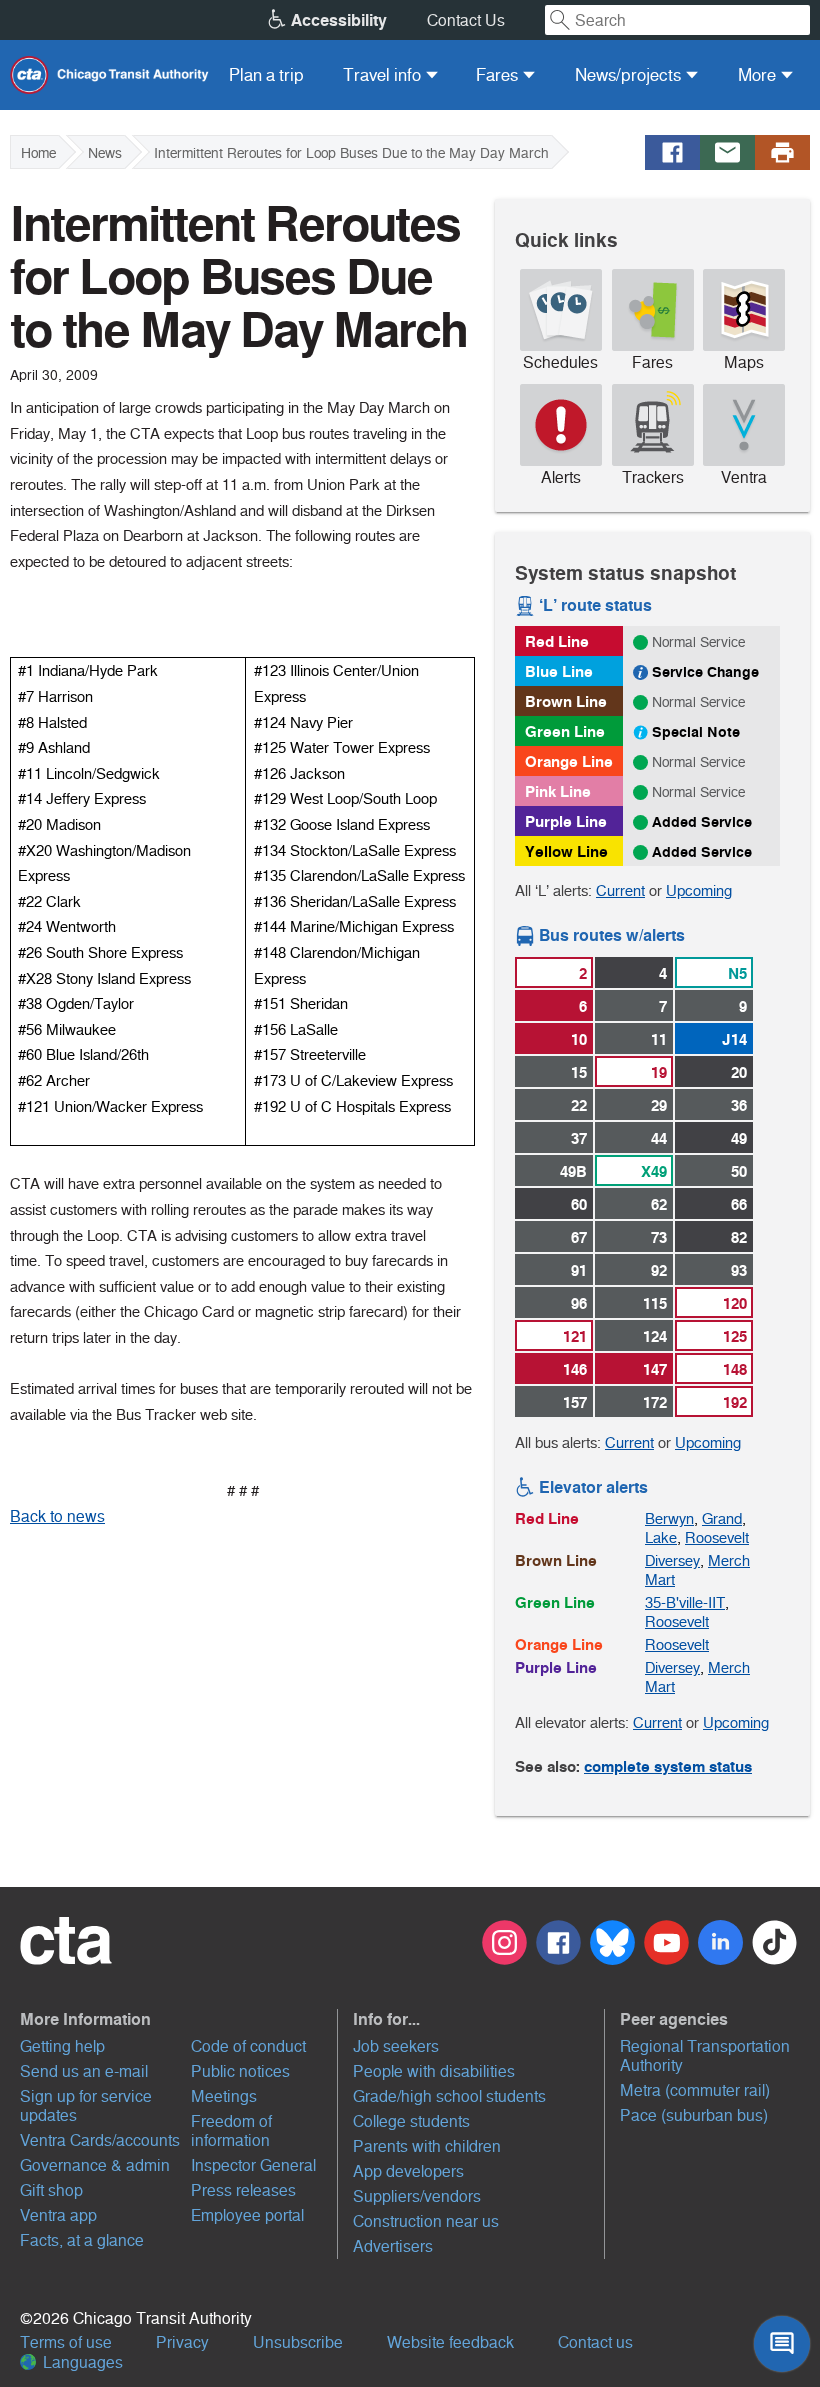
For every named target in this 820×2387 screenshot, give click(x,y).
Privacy (182, 2342)
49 (739, 1138)
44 (659, 1138)
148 (735, 1369)
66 (739, 1204)
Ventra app (58, 2215)
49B (573, 1171)
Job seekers (396, 2046)
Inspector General (253, 2165)
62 (659, 1204)
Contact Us (466, 20)
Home (38, 153)
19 (659, 1072)
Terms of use (66, 2342)
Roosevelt (717, 1537)
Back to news (57, 1516)
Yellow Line (566, 851)
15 (579, 1072)
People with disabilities (434, 2071)
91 (579, 1270)
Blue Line (559, 671)
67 (579, 1237)
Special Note (696, 732)
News (105, 153)
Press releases (243, 2190)
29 (659, 1105)
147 (655, 1369)
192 (735, 1402)
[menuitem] (266, 75)
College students (411, 2121)
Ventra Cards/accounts (100, 2140)
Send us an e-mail (84, 2071)
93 (739, 1270)
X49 (654, 1171)
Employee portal (247, 2215)
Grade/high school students (449, 2096)
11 (659, 1039)
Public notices (240, 2071)
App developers (408, 2171)
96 (579, 1303)
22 (579, 1105)
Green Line (565, 731)
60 (579, 1204)
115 (655, 1303)
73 (659, 1237)
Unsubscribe (298, 2342)
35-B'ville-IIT (685, 1602)
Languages (81, 2362)
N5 (737, 973)
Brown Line (566, 701)
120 (735, 1303)
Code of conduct (248, 2046)
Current (620, 890)
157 (575, 1402)
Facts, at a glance (82, 2240)
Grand (722, 1518)
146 (575, 1369)
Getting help (62, 2046)
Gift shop (51, 2190)
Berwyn (669, 1518)
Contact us (595, 2342)
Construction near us (426, 2221)
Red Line (557, 641)
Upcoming (699, 890)
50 (739, 1171)
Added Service (702, 822)
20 (739, 1072)
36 (739, 1105)
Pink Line (558, 791)
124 (655, 1336)
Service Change (705, 672)
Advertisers (393, 2246)
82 (739, 1237)
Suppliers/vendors (417, 2196)
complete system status (668, 1766)
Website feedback (450, 2342)
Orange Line (569, 761)
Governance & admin (95, 2165)
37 (579, 1138)
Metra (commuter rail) (695, 2090)
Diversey (672, 1560)
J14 (734, 1039)
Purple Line (566, 821)
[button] (176, 2019)
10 (579, 1039)
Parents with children (427, 2146)
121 (575, 1336)
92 (659, 1270)
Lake (661, 1537)
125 (735, 1336)
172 (655, 1402)
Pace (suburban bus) (694, 2115)
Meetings (224, 2096)
